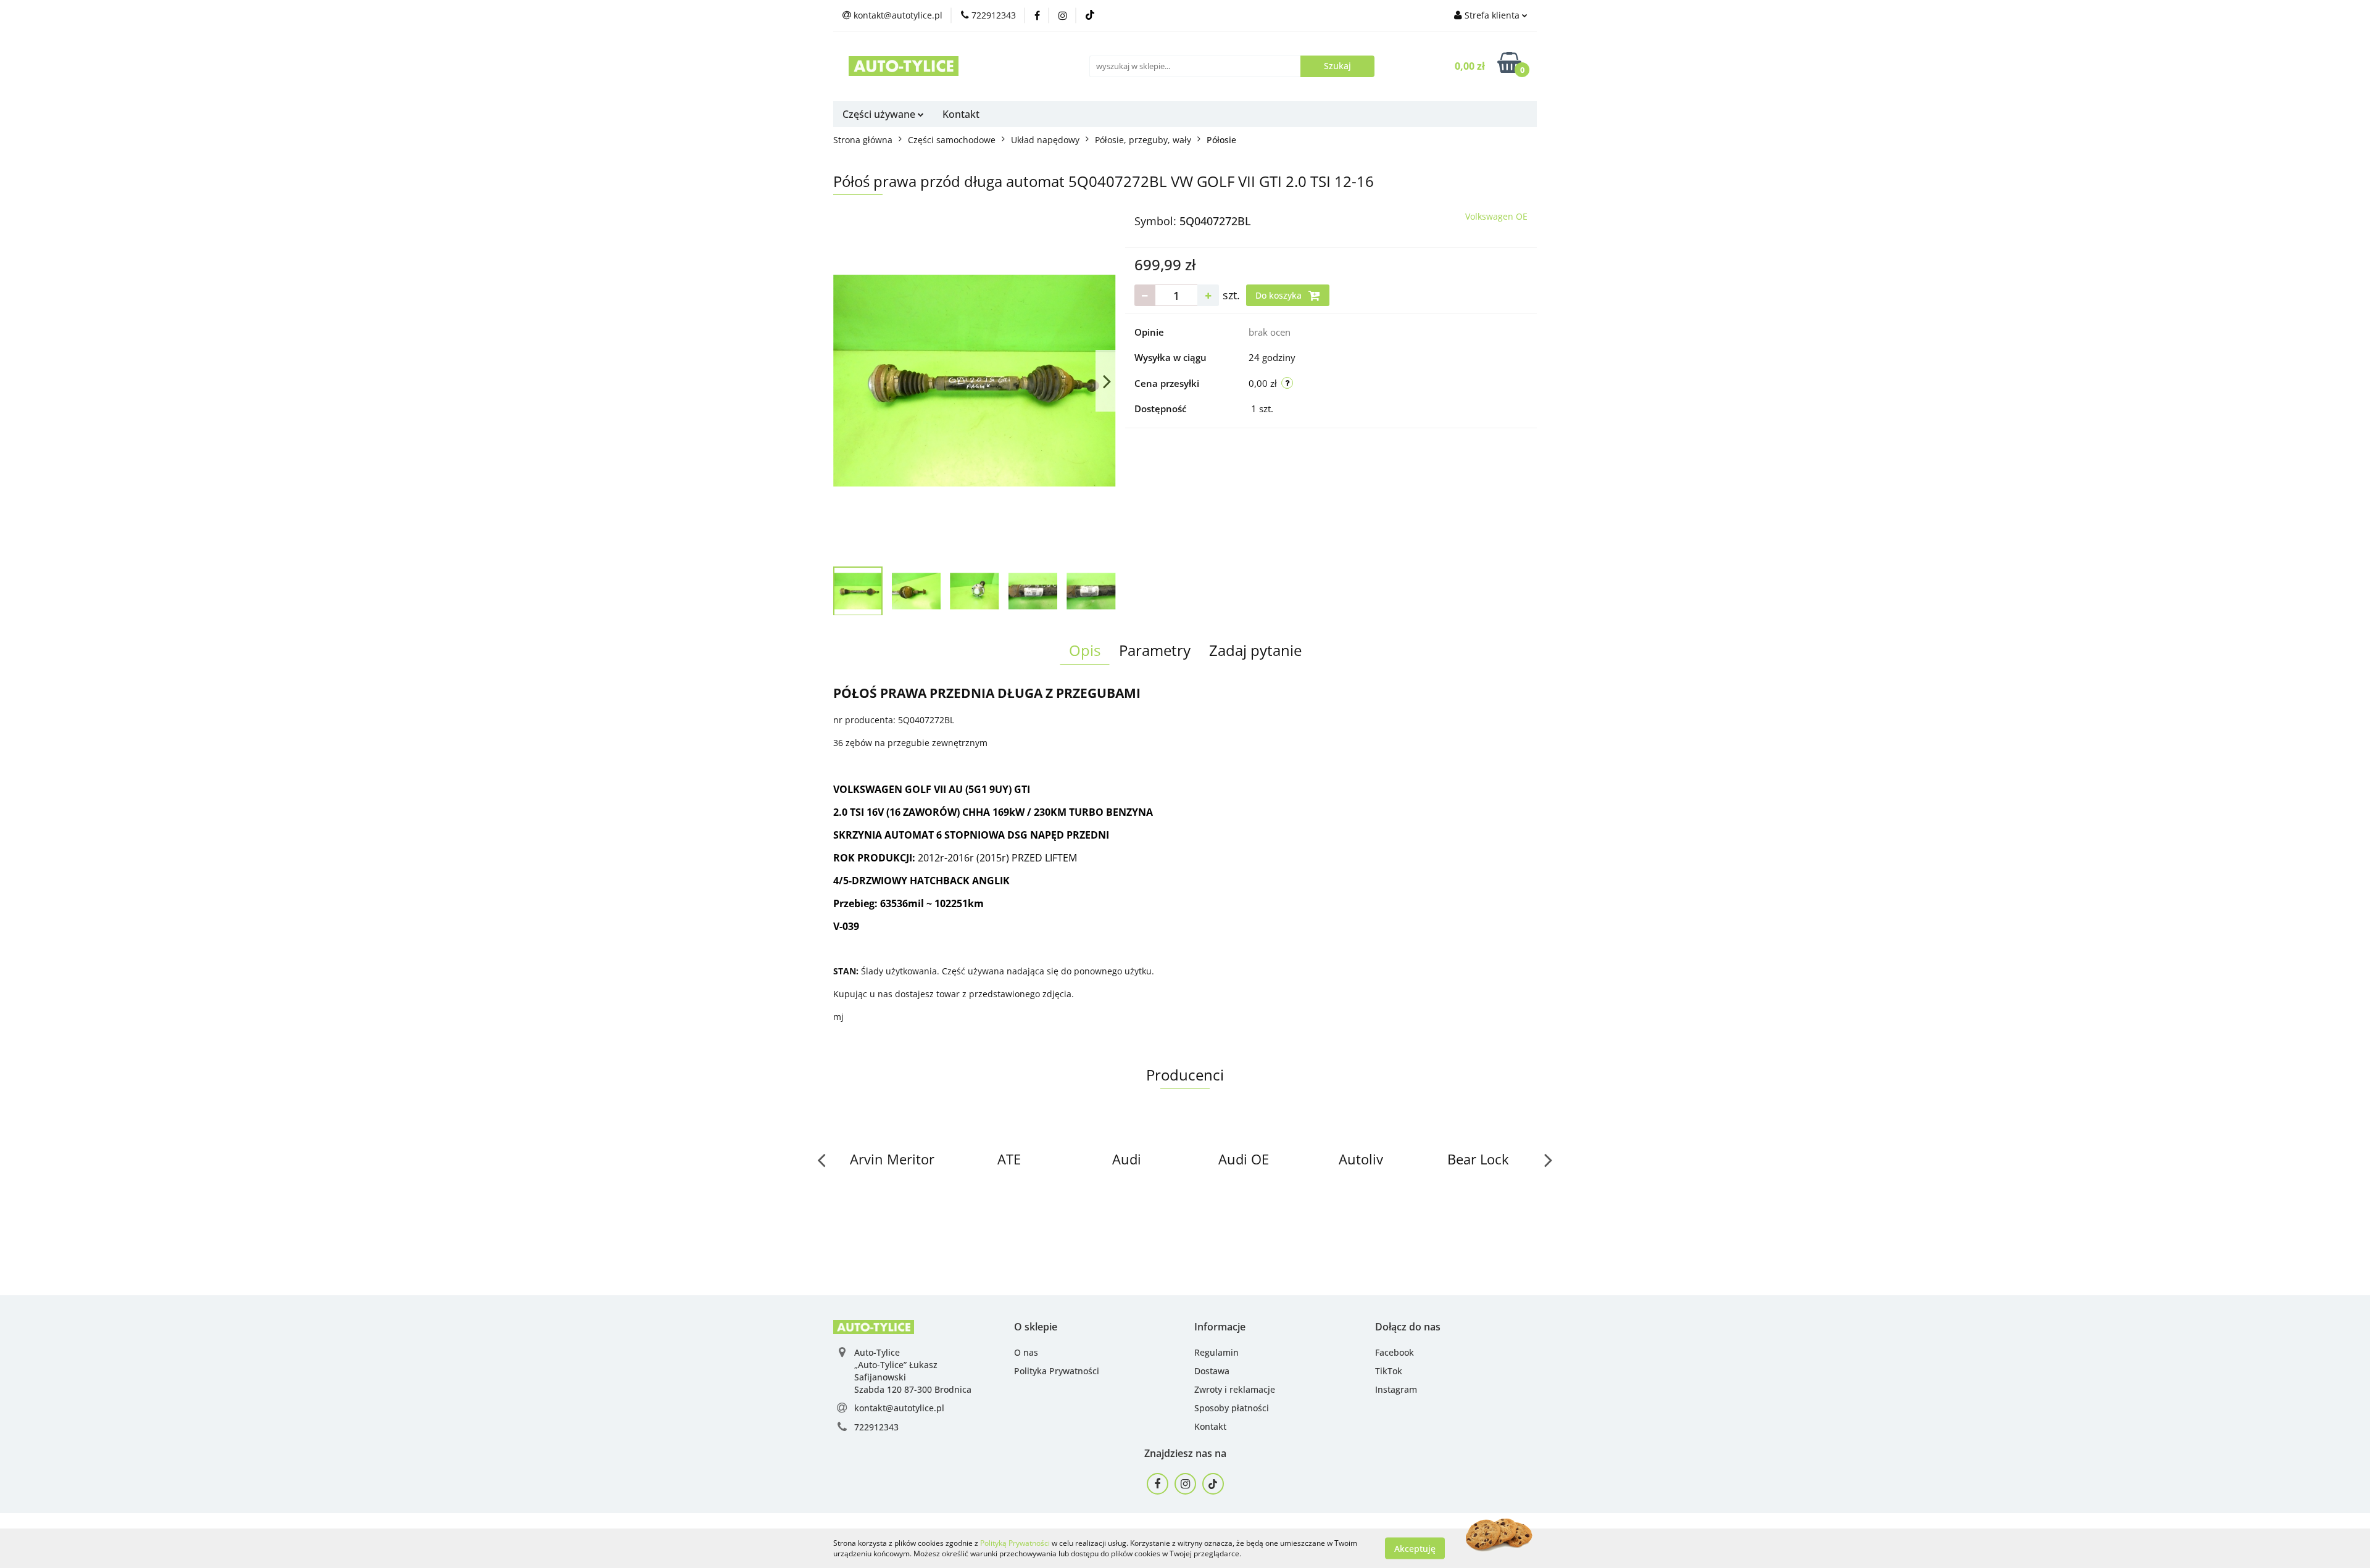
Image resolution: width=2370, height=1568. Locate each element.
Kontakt (961, 114)
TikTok (1389, 1371)
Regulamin (1216, 1352)
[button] (1036, 1327)
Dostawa (1212, 1371)
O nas (1026, 1352)
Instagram (1396, 1389)
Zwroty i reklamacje (1235, 1389)
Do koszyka (1280, 295)
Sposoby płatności (1232, 1408)
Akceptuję (1415, 1548)
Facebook (1395, 1352)
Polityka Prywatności (1057, 1371)
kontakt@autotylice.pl (899, 1408)
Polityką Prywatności (1015, 1543)
